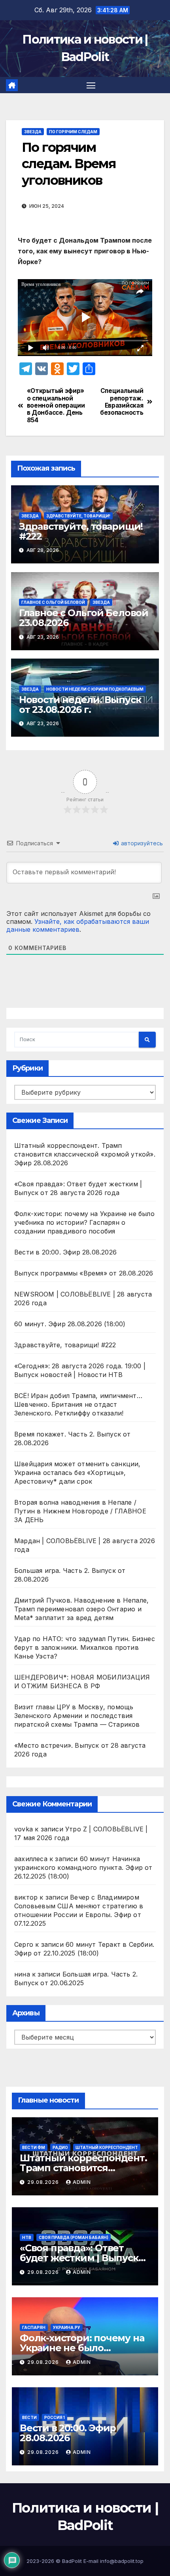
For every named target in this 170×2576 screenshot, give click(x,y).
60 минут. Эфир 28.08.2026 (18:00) (70, 1324)
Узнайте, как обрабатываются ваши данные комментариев (78, 925)
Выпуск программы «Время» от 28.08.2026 (84, 1273)
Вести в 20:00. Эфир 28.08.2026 (65, 1252)
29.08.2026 (44, 2182)
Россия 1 (55, 2417)
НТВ (27, 2237)
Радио (60, 2147)
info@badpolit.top (122, 2561)
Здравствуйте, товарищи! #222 (81, 531)
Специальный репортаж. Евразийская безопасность (122, 402)
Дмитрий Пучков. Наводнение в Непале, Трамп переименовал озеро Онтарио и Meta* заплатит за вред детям (81, 1609)
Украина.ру (67, 2327)
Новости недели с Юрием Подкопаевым (95, 689)
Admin (82, 2182)
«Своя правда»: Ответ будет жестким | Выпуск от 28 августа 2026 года (79, 2258)
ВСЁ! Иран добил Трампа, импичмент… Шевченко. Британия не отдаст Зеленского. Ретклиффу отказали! (78, 1404)
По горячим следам (73, 132)
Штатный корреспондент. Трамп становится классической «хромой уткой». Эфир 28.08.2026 (85, 1154)
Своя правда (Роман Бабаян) (74, 2237)
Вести (29, 2417)
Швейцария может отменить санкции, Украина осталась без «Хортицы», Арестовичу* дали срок (77, 1473)
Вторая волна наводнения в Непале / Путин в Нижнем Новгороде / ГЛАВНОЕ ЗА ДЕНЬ (80, 1511)
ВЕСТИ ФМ (34, 2147)
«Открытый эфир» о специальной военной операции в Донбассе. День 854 (56, 406)
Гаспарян (34, 2327)
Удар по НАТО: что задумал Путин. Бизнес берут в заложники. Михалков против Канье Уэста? (85, 1647)
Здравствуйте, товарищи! (78, 516)
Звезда (33, 132)
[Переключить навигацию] (91, 85)
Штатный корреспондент (107, 2147)
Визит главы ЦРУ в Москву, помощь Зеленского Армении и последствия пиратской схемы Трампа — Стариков (77, 1716)
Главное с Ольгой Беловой (53, 602)
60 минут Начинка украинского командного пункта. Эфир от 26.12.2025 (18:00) (83, 1867)
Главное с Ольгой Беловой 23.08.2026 (84, 618)
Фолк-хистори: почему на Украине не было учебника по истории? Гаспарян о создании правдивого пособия (84, 1222)
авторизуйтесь (141, 843)
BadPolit (72, 2561)
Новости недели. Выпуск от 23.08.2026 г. (80, 705)
